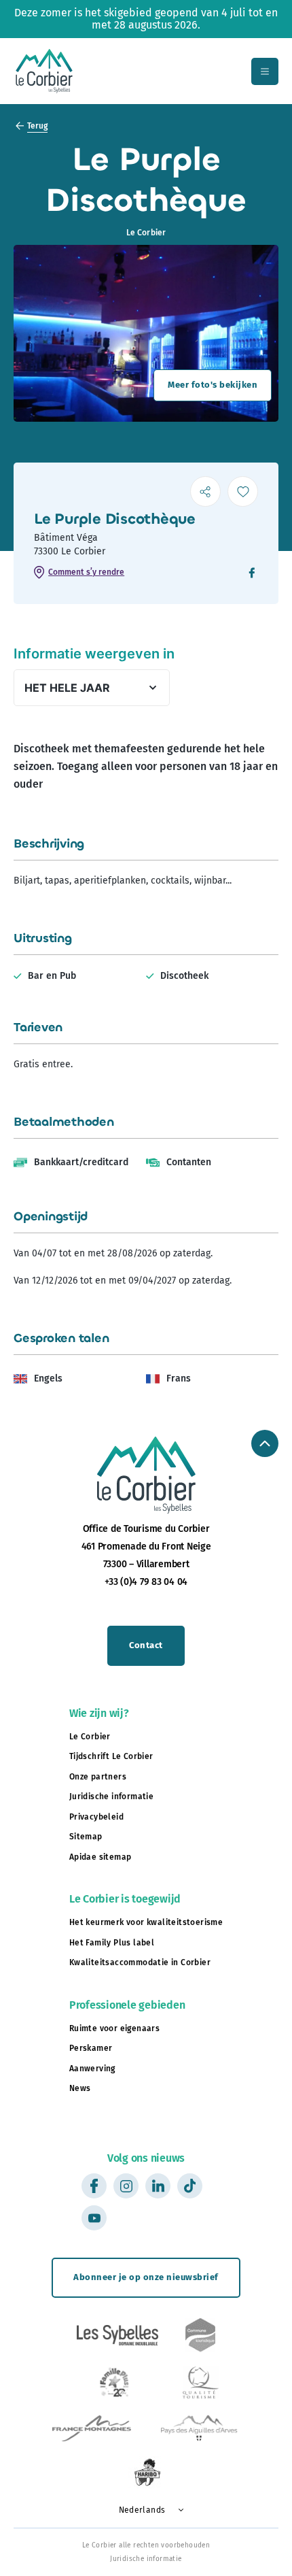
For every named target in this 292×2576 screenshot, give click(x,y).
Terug (37, 126)
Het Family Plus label (112, 1943)
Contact (146, 1645)
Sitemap (86, 1837)
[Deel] (205, 491)
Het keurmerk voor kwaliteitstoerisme (146, 1922)
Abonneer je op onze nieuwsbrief (146, 2277)
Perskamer (91, 2048)
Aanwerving (92, 2069)
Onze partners (98, 1777)
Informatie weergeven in (94, 654)
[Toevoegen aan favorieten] (243, 491)
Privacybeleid (96, 1817)
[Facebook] (252, 574)
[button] (146, 2510)
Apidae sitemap (101, 1857)
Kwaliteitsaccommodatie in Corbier (140, 1962)
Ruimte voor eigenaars (114, 2028)
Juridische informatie (111, 1796)
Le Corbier (90, 1737)
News (80, 2088)
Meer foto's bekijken (213, 385)
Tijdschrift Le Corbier (111, 1756)
